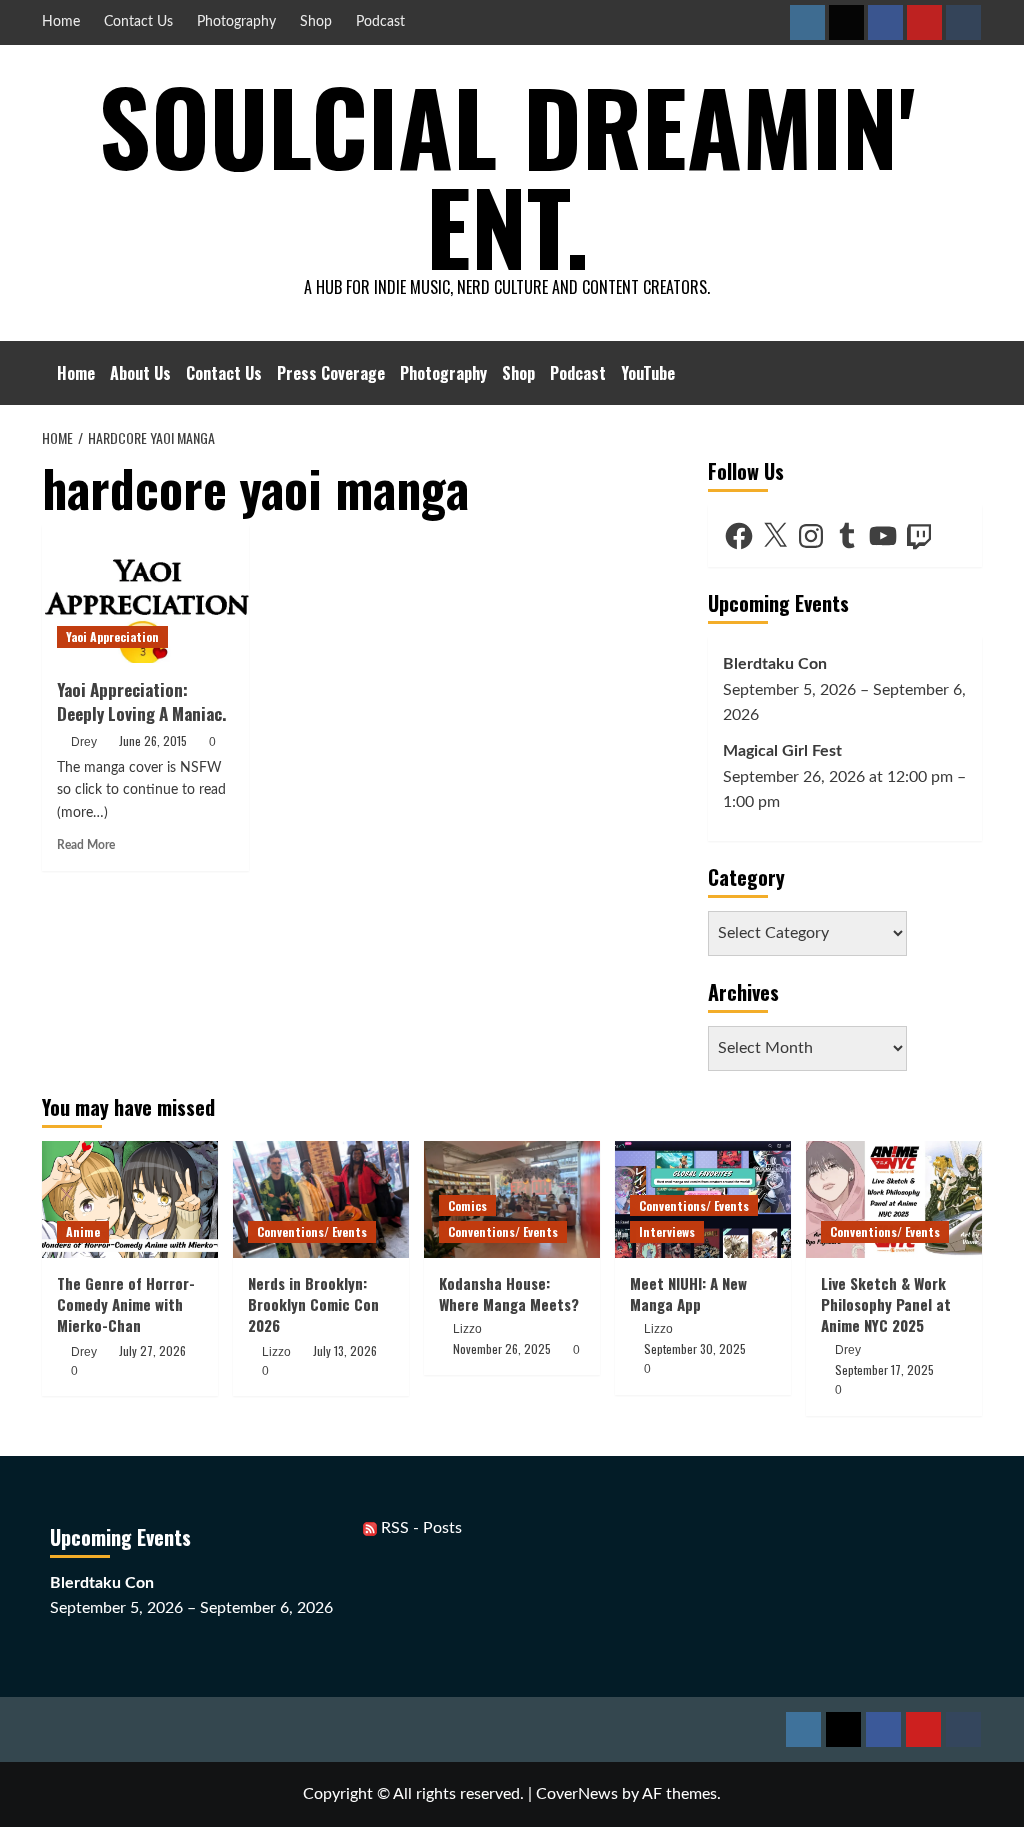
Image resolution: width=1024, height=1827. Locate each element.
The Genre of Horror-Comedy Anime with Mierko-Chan (126, 1304)
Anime (83, 1231)
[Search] (969, 372)
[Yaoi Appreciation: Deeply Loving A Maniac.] (145, 594)
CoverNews (577, 1794)
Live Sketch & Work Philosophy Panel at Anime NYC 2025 (886, 1304)
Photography (236, 22)
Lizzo (276, 1352)
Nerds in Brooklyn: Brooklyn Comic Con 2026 (313, 1304)
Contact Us (138, 22)
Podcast (380, 22)
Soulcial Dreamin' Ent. (507, 175)
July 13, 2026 (345, 1350)
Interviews (667, 1231)
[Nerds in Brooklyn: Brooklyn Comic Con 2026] (321, 1199)
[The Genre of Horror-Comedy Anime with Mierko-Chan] (130, 1199)
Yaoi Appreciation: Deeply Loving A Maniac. (141, 701)
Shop (316, 22)
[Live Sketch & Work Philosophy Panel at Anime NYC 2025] (894, 1199)
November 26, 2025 (502, 1348)
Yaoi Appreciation (112, 636)
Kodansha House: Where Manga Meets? (509, 1293)
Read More (86, 845)
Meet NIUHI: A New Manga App (688, 1293)
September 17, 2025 (884, 1369)
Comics (467, 1205)
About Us (140, 373)
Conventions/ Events (312, 1231)
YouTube (648, 373)
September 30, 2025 (695, 1348)
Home (61, 22)
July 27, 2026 (152, 1350)
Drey (84, 742)
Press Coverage (331, 373)
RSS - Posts (419, 1528)
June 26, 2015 (153, 740)
